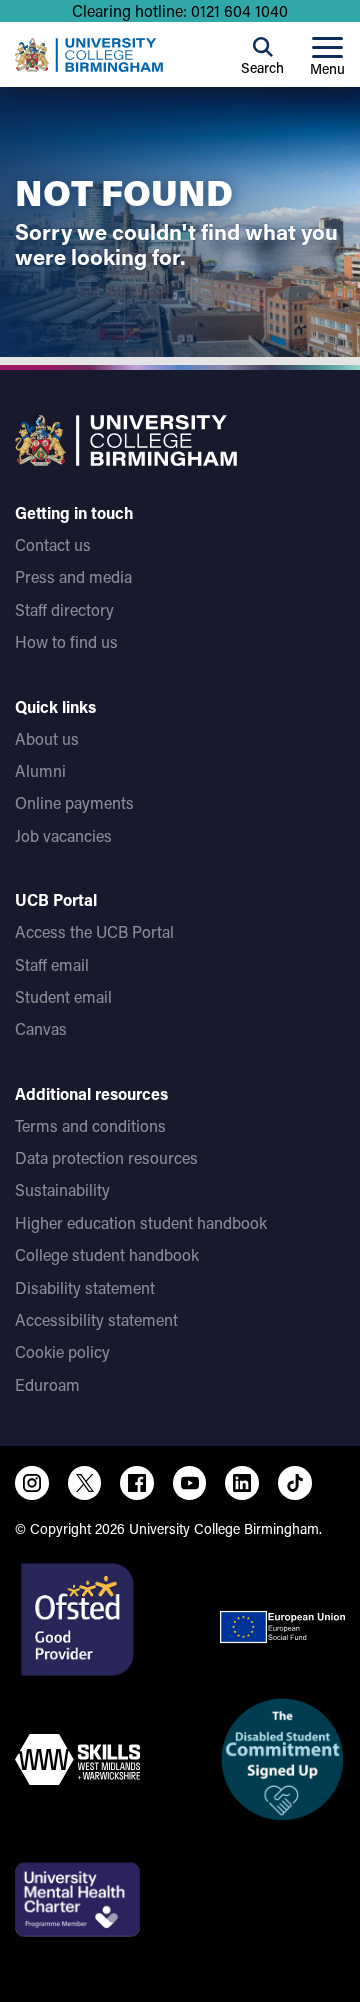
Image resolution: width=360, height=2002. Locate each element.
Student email (63, 996)
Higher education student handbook (141, 1222)
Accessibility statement (96, 1319)
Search (262, 67)
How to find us (66, 641)
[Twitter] (85, 1483)
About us (47, 738)
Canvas (41, 1028)
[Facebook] (137, 1483)
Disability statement (85, 1287)
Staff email (52, 964)
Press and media (73, 576)
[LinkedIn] (242, 1483)
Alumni (40, 770)
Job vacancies (63, 835)
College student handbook (107, 1254)
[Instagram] (32, 1483)
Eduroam (47, 1384)
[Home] (89, 55)
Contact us (53, 544)
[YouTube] (190, 1483)
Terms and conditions (90, 1125)
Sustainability (62, 1189)
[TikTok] (295, 1483)
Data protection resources (106, 1157)
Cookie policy (62, 1351)
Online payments (74, 802)
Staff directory (64, 609)
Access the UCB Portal (94, 931)
